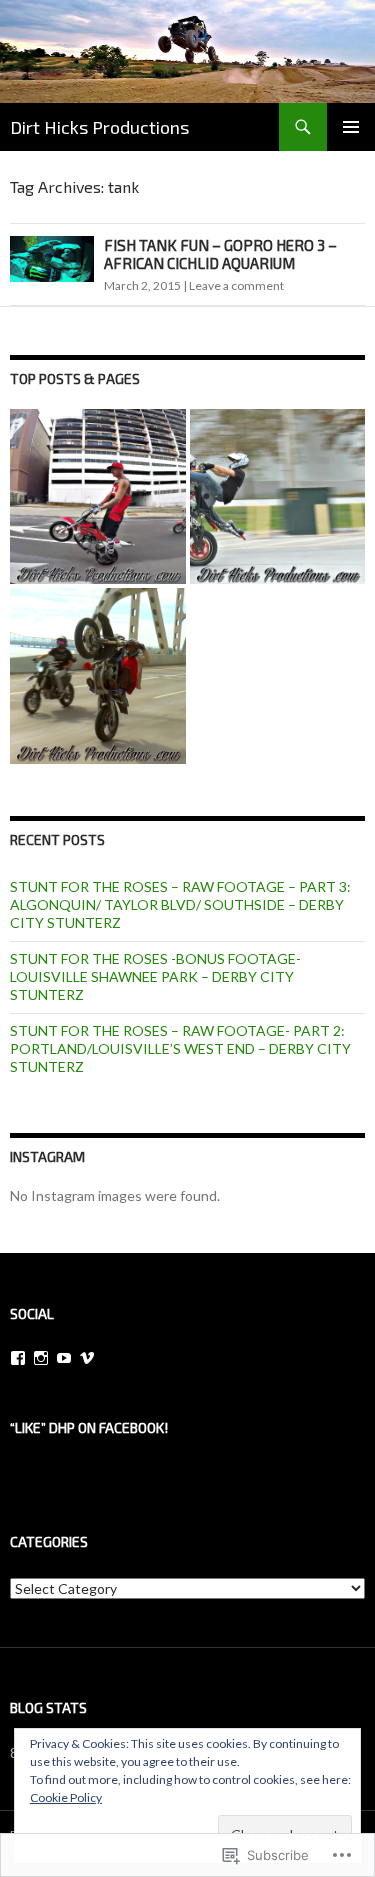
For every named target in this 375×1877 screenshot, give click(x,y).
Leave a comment (236, 285)
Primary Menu (351, 127)
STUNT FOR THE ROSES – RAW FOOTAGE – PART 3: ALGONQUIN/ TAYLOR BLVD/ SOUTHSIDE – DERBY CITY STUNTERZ (180, 904)
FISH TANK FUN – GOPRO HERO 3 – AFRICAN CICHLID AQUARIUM (220, 254)
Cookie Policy (66, 1797)
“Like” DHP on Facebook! (89, 1427)
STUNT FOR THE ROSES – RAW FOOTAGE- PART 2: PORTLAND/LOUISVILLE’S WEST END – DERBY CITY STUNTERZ (180, 1048)
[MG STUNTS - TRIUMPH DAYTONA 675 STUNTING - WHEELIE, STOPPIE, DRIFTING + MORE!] (278, 497)
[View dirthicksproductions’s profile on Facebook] (18, 1358)
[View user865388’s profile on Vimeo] (87, 1358)
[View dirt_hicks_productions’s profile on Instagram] (41, 1358)
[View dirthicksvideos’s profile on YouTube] (64, 1358)
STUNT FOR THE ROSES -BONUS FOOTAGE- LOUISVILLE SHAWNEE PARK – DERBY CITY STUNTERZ (155, 976)
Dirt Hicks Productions (99, 127)
